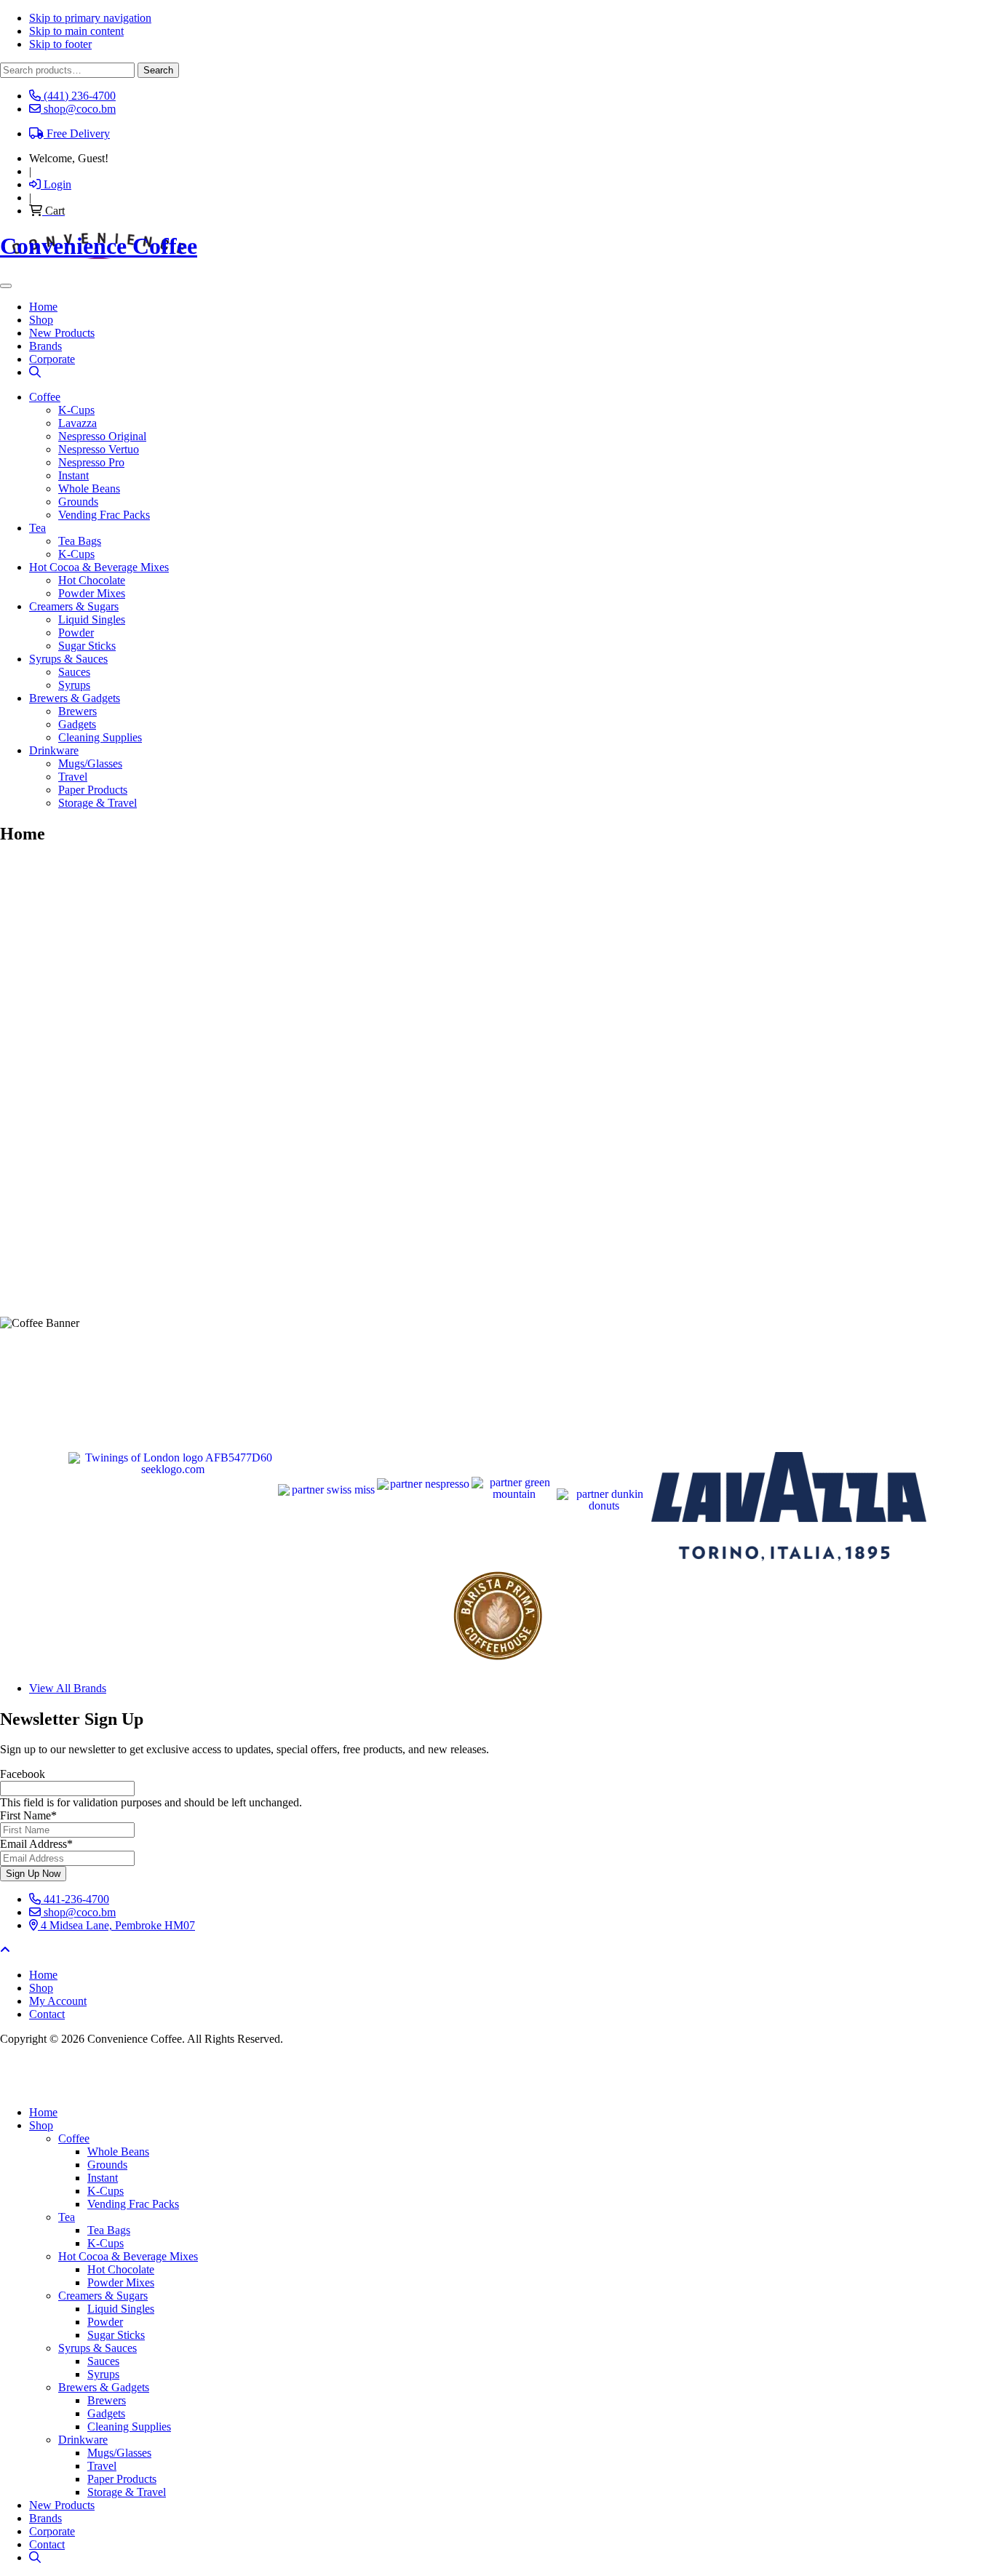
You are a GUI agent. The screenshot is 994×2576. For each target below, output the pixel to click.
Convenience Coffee (99, 246)
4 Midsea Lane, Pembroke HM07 (116, 1925)
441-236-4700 (75, 1899)
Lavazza (77, 423)
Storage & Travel (98, 803)
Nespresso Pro (91, 462)
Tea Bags (80, 541)
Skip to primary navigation (90, 18)
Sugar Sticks (87, 646)
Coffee (45, 397)
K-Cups (76, 410)
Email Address (36, 1844)
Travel (73, 777)
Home (43, 2112)
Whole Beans (89, 489)
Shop (41, 2125)
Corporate (52, 2531)
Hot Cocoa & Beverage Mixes (99, 567)
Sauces (74, 672)
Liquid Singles (92, 619)
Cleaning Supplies (100, 737)
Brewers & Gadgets (75, 698)
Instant (73, 475)
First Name (28, 1815)
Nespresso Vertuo (99, 449)
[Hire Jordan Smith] (497, 2076)
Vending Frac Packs (104, 515)
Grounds (78, 502)
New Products (62, 2505)
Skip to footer (60, 44)
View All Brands (68, 1688)
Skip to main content (76, 31)
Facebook (23, 1774)
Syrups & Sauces (68, 659)
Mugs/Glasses (90, 763)
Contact (47, 2544)
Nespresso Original (102, 436)
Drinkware (54, 750)
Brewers (77, 711)
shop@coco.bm (78, 1912)
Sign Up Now (33, 1874)
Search (158, 70)
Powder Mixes (92, 593)
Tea (37, 528)
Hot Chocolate (92, 580)
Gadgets (77, 724)
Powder (76, 633)
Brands (45, 2518)
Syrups (74, 685)
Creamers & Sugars (74, 606)
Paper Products (93, 790)
